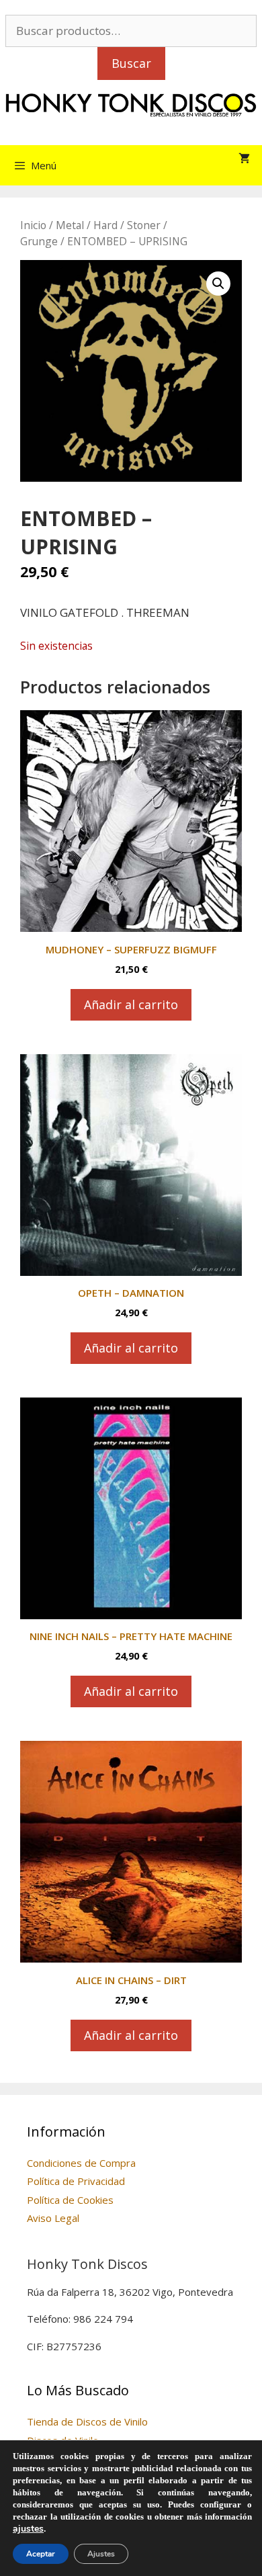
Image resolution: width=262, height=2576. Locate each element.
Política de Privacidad (76, 2181)
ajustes (28, 2529)
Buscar (131, 63)
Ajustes (101, 2554)
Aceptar (41, 2554)
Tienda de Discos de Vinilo (87, 2421)
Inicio (33, 225)
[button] (218, 284)
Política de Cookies (70, 2200)
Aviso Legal (53, 2218)
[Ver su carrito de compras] (244, 159)
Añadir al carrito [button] (131, 1004)
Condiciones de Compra (81, 2163)
